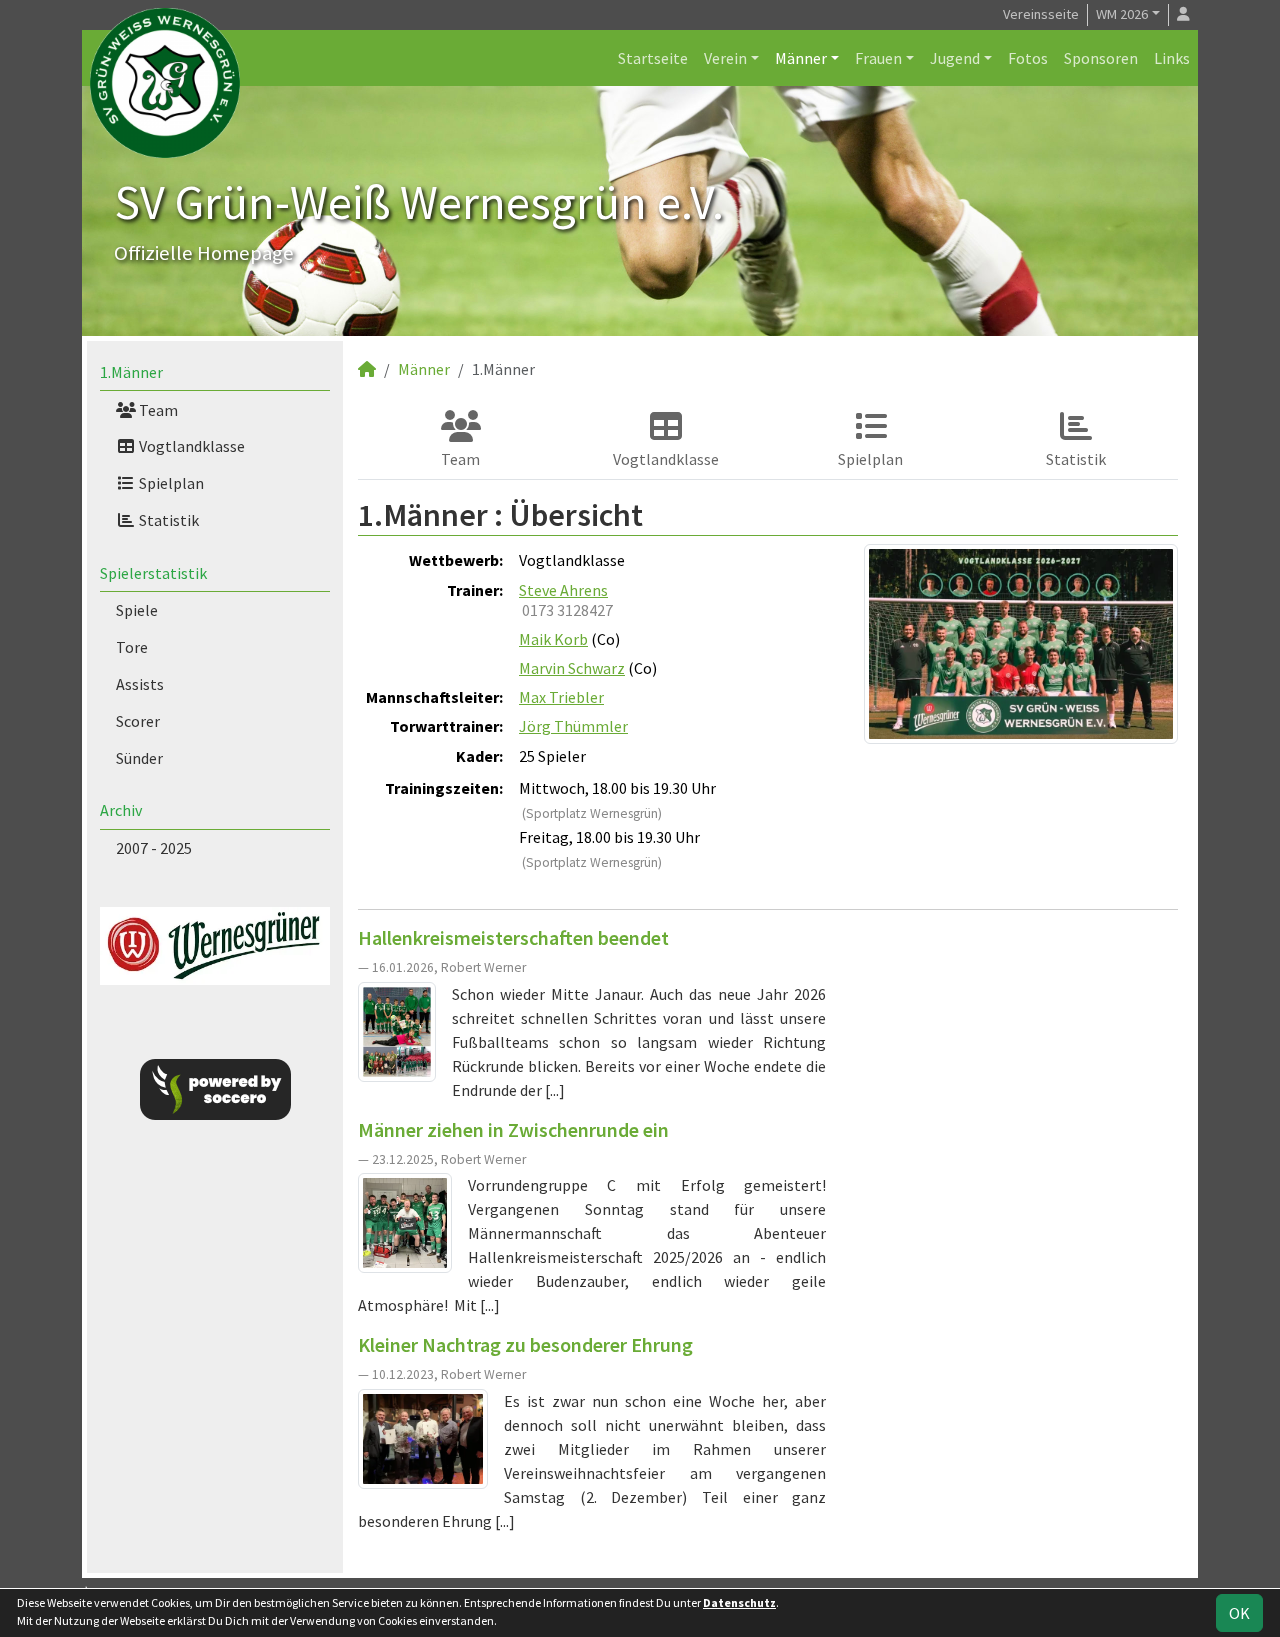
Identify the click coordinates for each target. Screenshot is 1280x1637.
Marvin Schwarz (572, 668)
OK (1239, 1613)
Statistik (167, 520)
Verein (725, 58)
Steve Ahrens (563, 590)
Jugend (955, 58)
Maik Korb (553, 639)
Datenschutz (739, 1602)
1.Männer (131, 372)
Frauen (878, 58)
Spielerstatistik (153, 573)
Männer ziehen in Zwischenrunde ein (513, 1129)
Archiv (121, 810)
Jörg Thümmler (573, 726)
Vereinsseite (1041, 14)
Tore (132, 647)
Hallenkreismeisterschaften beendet (513, 937)
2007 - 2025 (154, 848)
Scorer (138, 721)
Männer (801, 58)
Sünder (139, 758)
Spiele (137, 610)
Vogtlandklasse (190, 446)
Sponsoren (1101, 58)
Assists (140, 684)
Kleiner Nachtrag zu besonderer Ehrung (525, 1344)
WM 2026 (1122, 14)
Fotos (1028, 58)
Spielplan (170, 483)
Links (1172, 58)
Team (157, 410)
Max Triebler (561, 697)
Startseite (653, 58)
